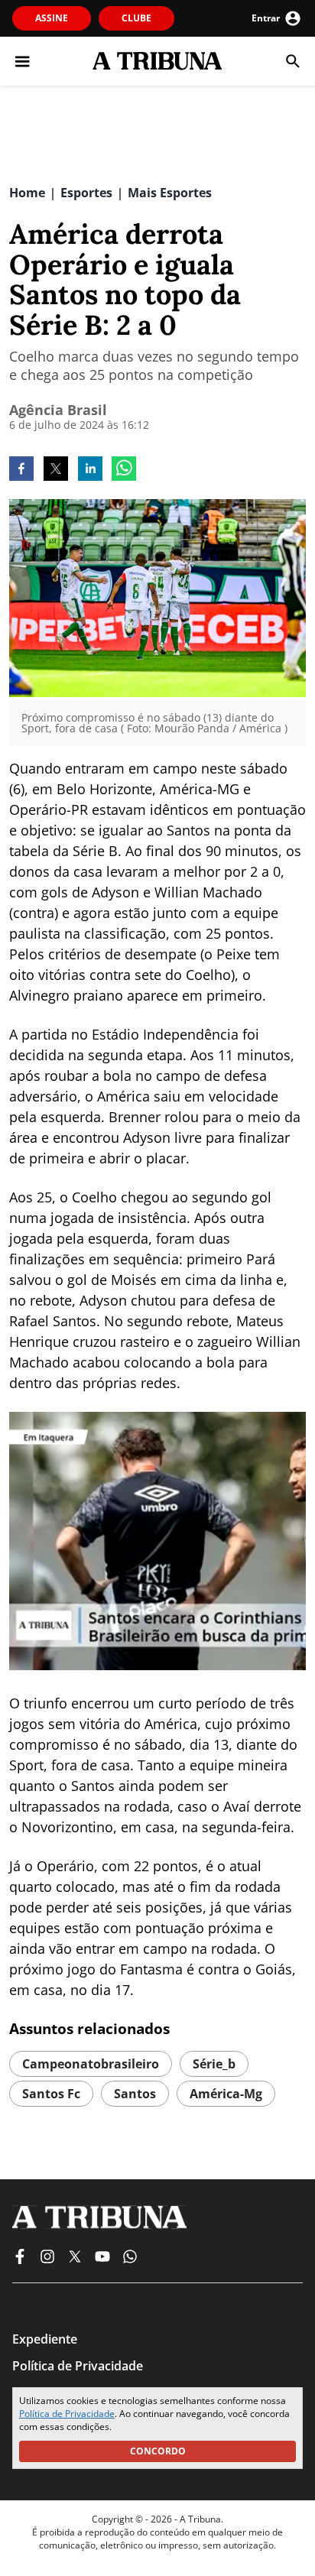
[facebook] (21, 470)
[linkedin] (90, 470)
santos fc (51, 2094)
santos (135, 2094)
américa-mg (226, 2094)
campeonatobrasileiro (91, 2064)
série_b (214, 2064)
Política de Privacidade (67, 2414)
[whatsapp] (124, 470)
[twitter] (56, 470)
